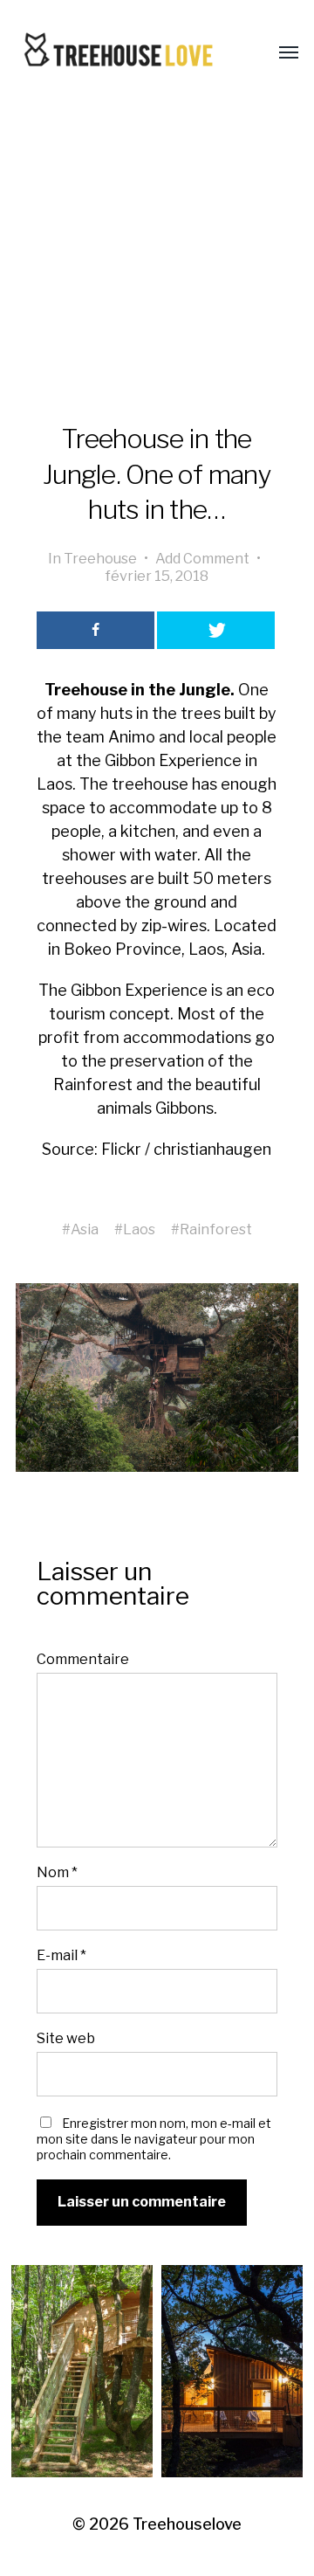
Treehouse (100, 558)
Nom (57, 1872)
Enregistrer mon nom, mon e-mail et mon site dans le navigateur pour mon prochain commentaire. (154, 2139)
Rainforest (216, 1229)
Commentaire (83, 1659)
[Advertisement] (157, 264)
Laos (139, 1229)
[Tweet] (216, 630)
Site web (66, 2038)
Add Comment (202, 558)
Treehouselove (187, 2524)
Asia (85, 1229)
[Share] (96, 630)
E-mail (61, 1955)
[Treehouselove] (122, 53)
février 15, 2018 (157, 576)
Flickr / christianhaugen (186, 1149)
